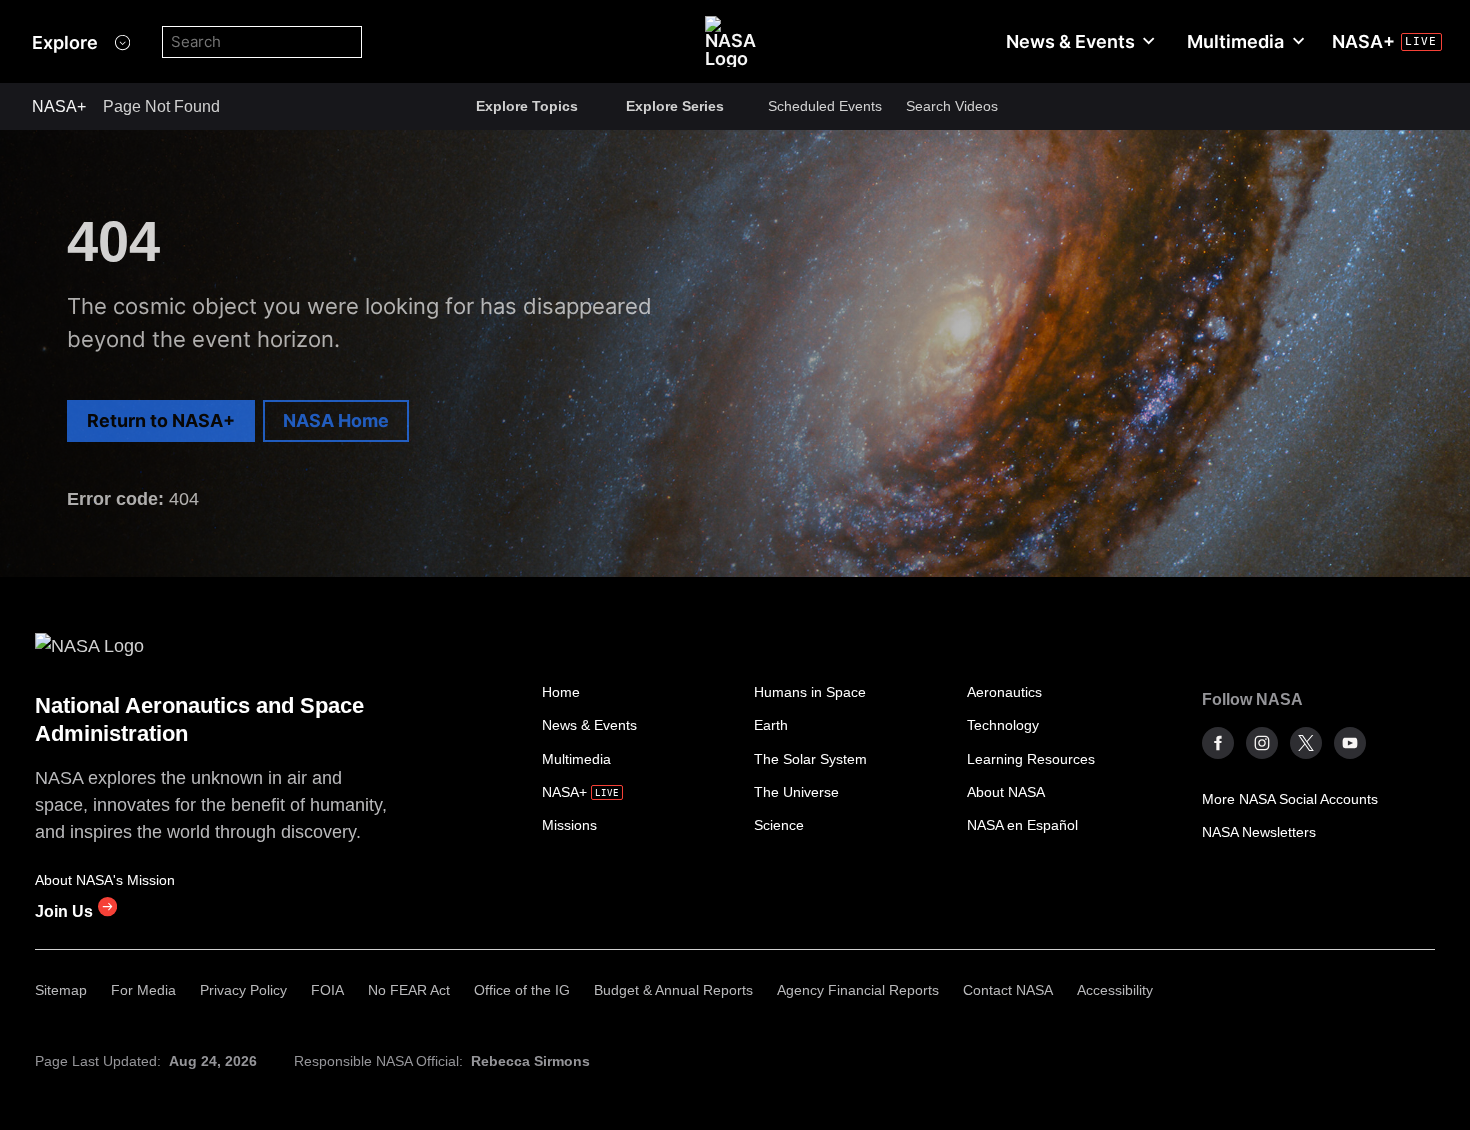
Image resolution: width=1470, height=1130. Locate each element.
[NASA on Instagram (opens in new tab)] (1262, 743)
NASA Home (336, 420)
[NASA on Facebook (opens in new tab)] (1218, 743)
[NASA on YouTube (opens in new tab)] (1350, 743)
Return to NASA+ (161, 420)
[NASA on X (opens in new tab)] (1306, 743)
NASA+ (59, 106)
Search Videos (952, 106)
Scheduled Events (825, 106)
